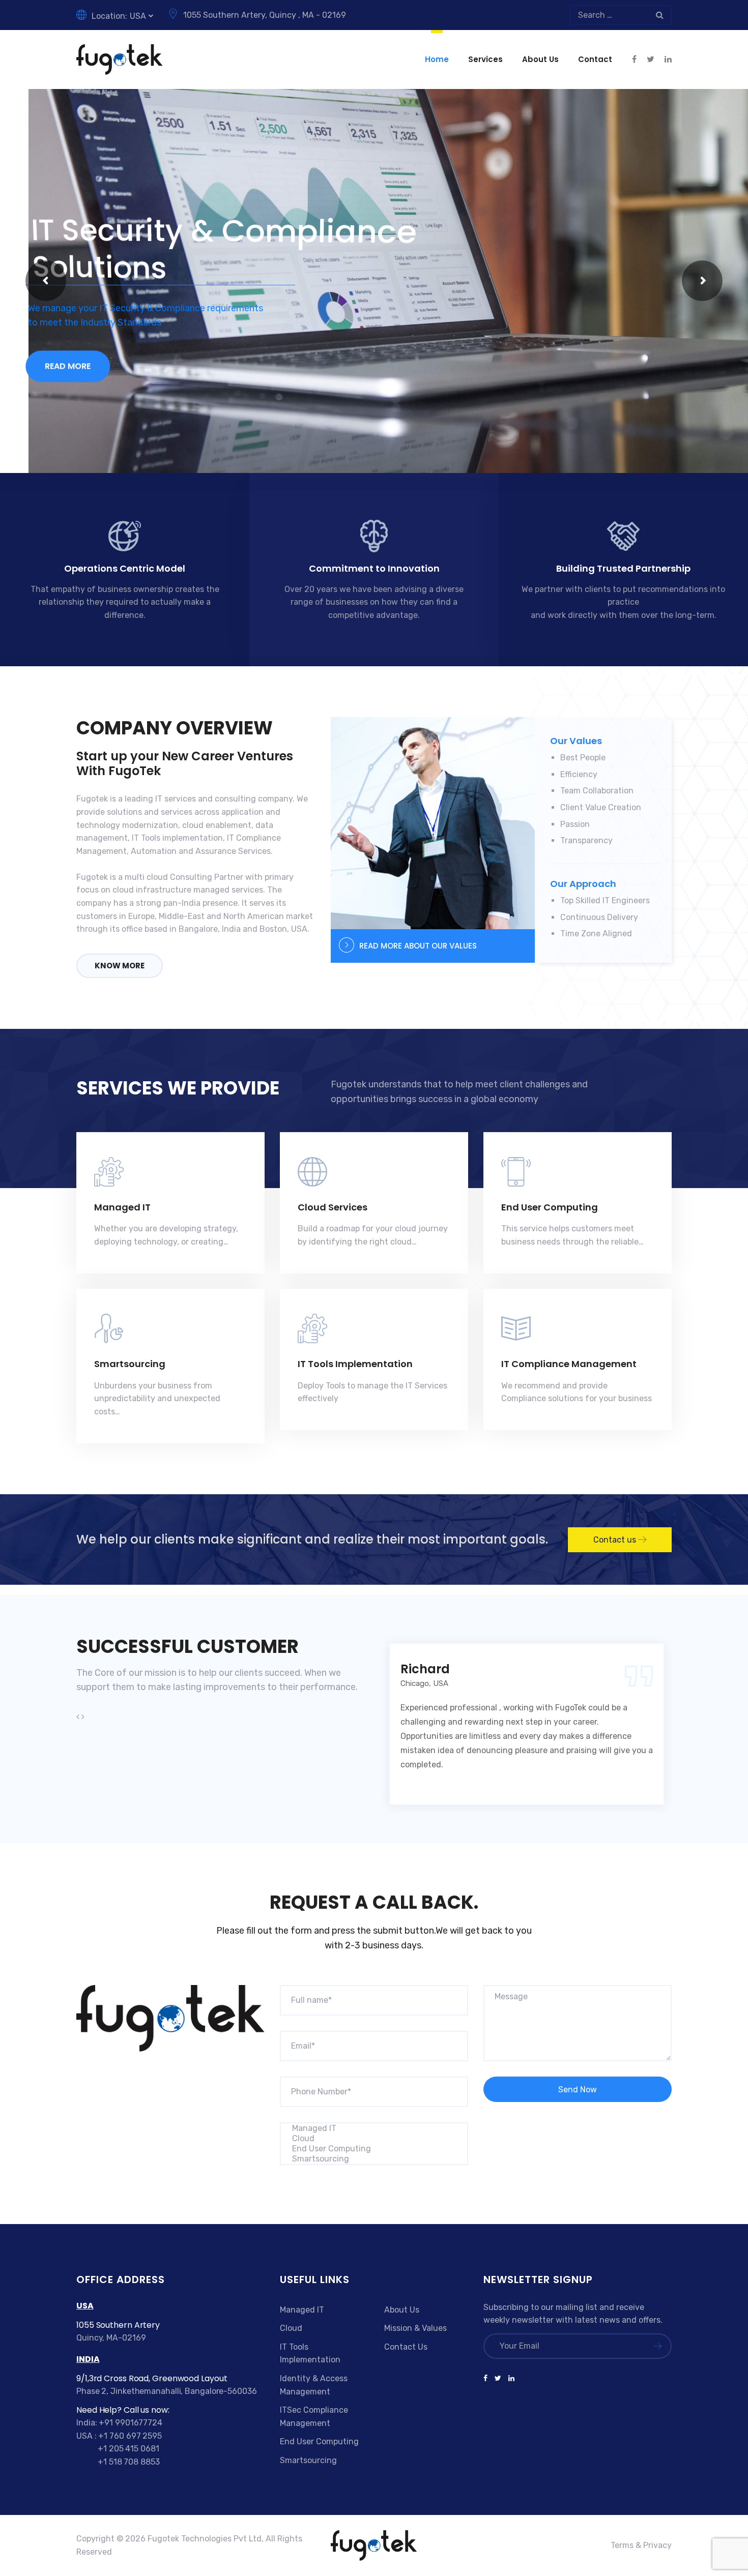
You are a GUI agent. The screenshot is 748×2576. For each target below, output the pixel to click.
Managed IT (122, 1207)
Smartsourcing (130, 1364)
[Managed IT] (374, 2128)
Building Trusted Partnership (623, 568)
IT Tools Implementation (355, 1364)
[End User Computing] (374, 2149)
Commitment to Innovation (374, 568)
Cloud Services (333, 1207)
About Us (540, 59)
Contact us (616, 1540)
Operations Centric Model (125, 568)
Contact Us (406, 2347)
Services (485, 59)
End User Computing (550, 1207)
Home (437, 59)
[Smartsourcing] (374, 2159)
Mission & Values (415, 2328)
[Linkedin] (510, 2379)
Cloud (291, 2328)
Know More (120, 966)
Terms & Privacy (641, 2545)
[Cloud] (374, 2139)
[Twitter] (498, 2379)
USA (138, 16)
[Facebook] (487, 2379)
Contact (595, 59)
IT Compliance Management (569, 1364)
